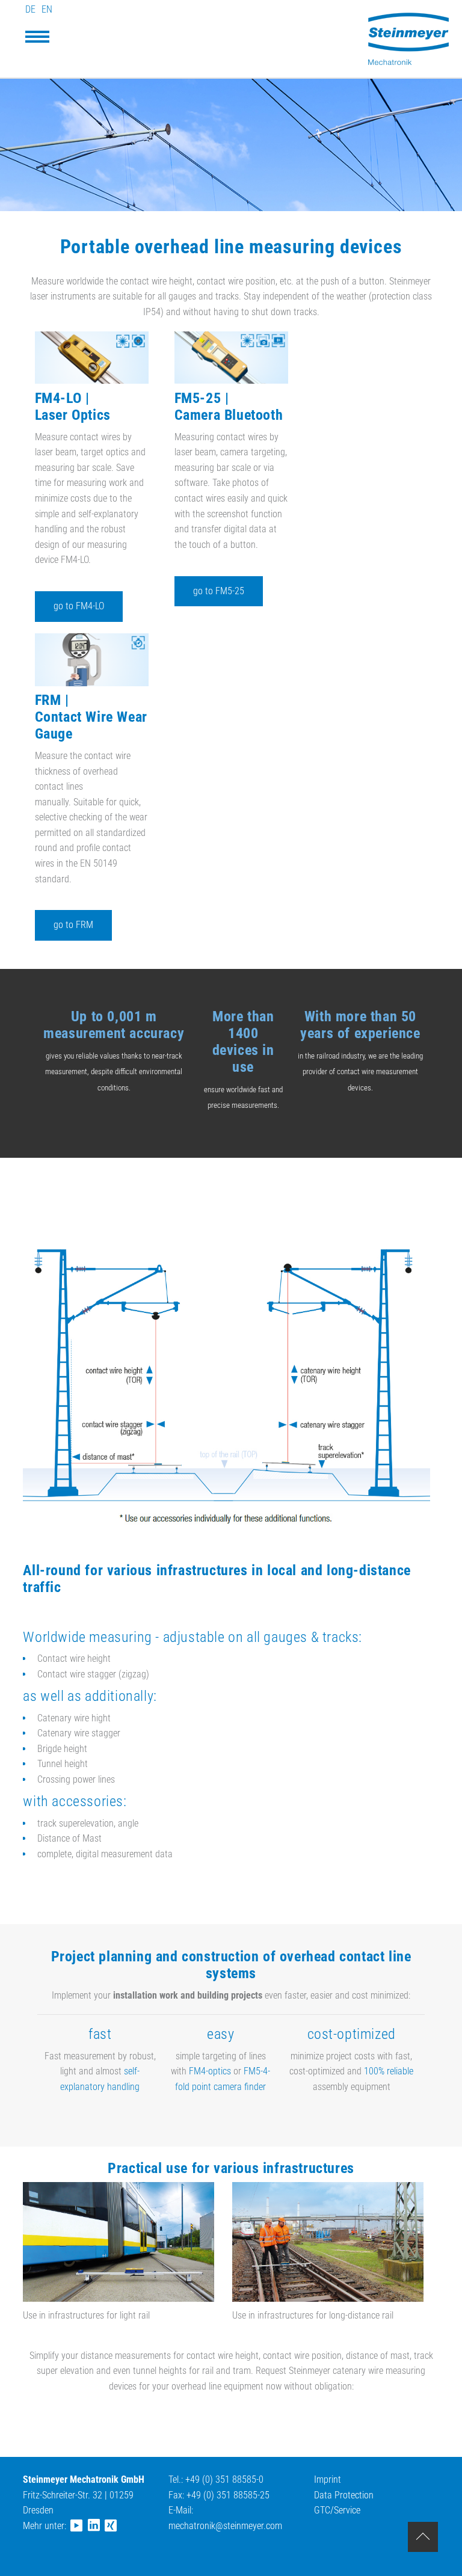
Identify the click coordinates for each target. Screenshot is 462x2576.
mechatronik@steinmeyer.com (225, 2526)
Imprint (328, 2479)
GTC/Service (337, 2510)
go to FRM (73, 925)
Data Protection (344, 2495)
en (47, 9)
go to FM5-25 (219, 591)
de (30, 9)
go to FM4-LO (79, 606)
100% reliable (389, 2071)
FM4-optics (210, 2071)
